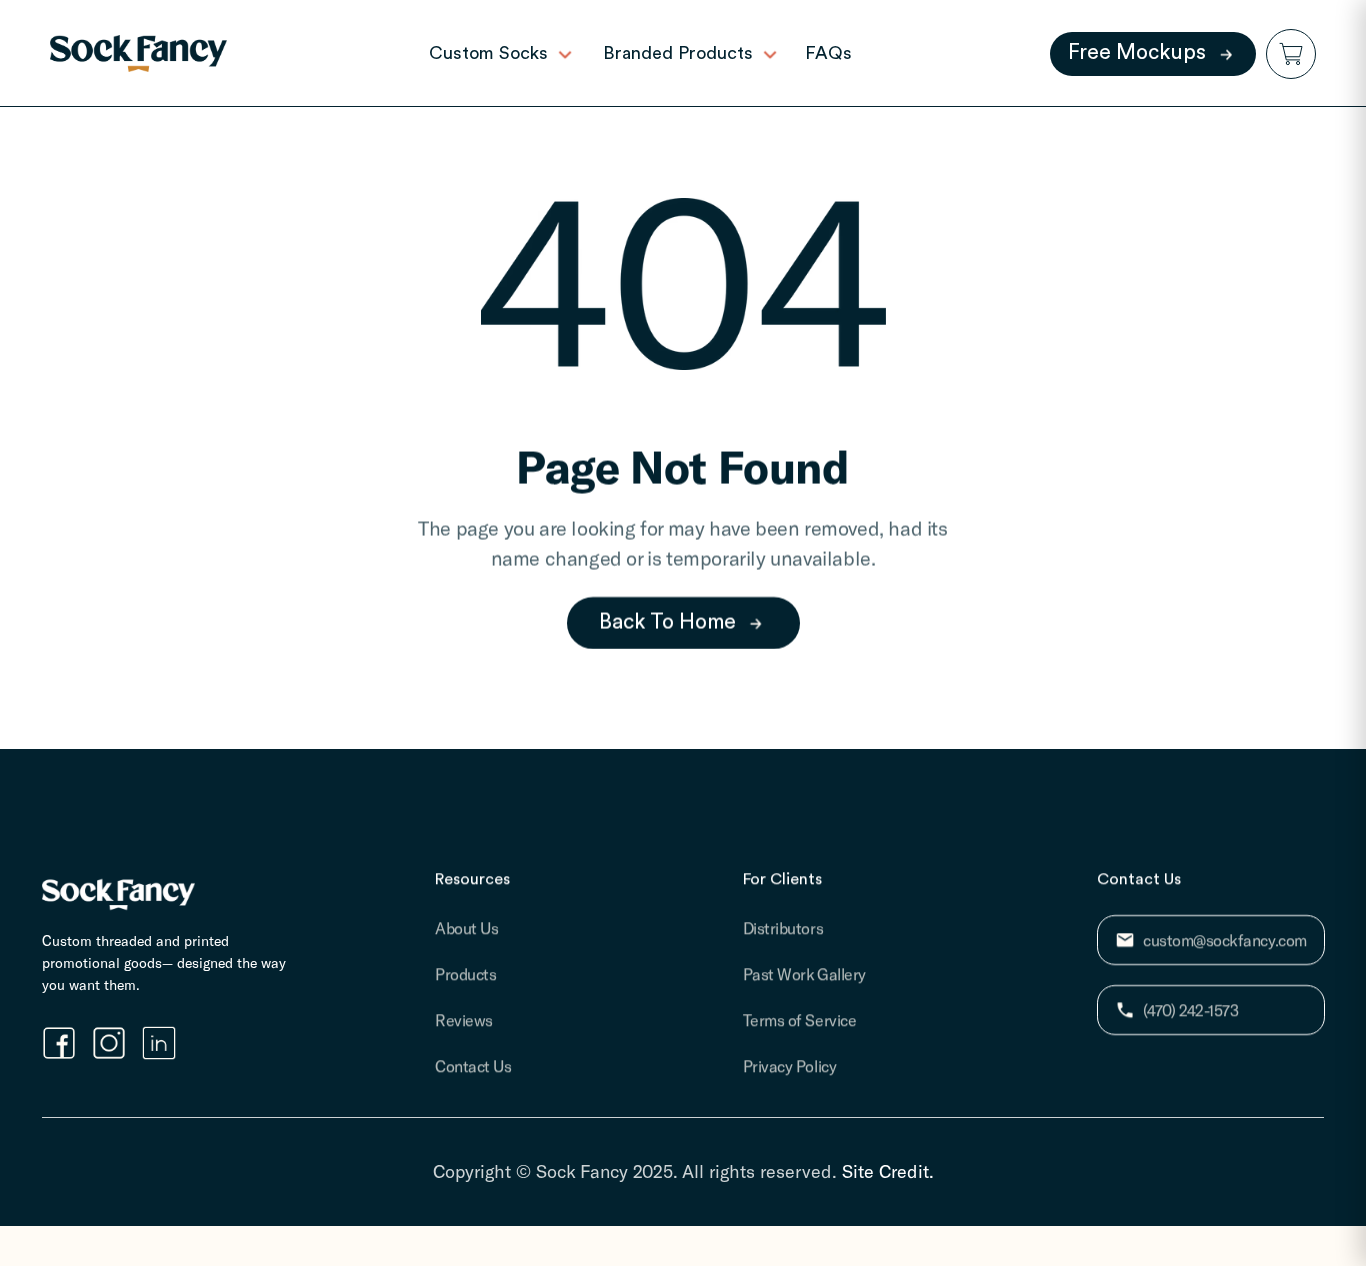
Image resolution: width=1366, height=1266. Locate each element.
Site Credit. (888, 1171)
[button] (1291, 54)
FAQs (828, 53)
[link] (138, 53)
